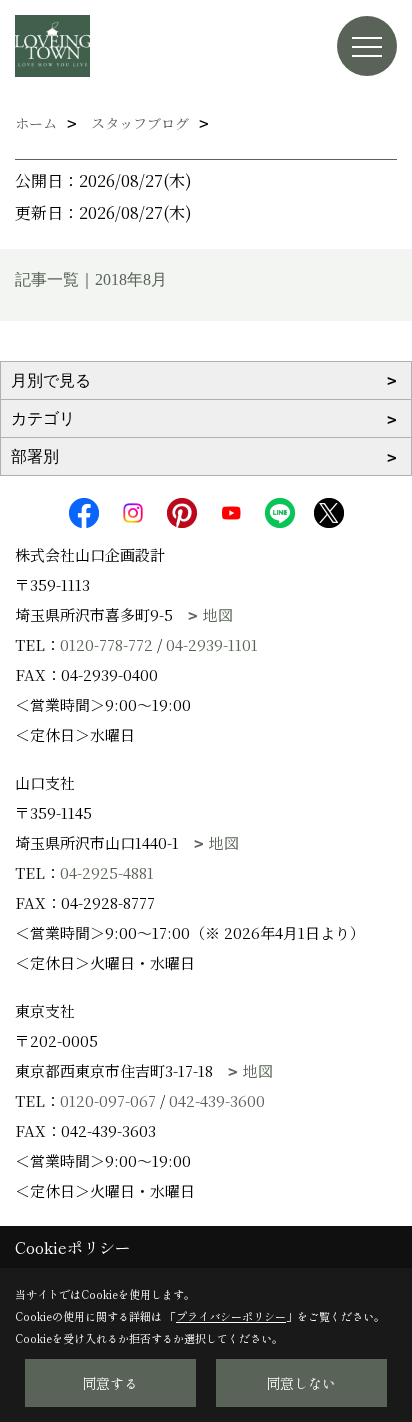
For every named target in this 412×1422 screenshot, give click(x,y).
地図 (218, 614)
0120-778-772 (106, 644)
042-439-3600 (217, 1100)
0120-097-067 (108, 1100)
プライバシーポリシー (231, 1316)
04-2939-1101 (212, 644)
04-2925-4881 (107, 872)
